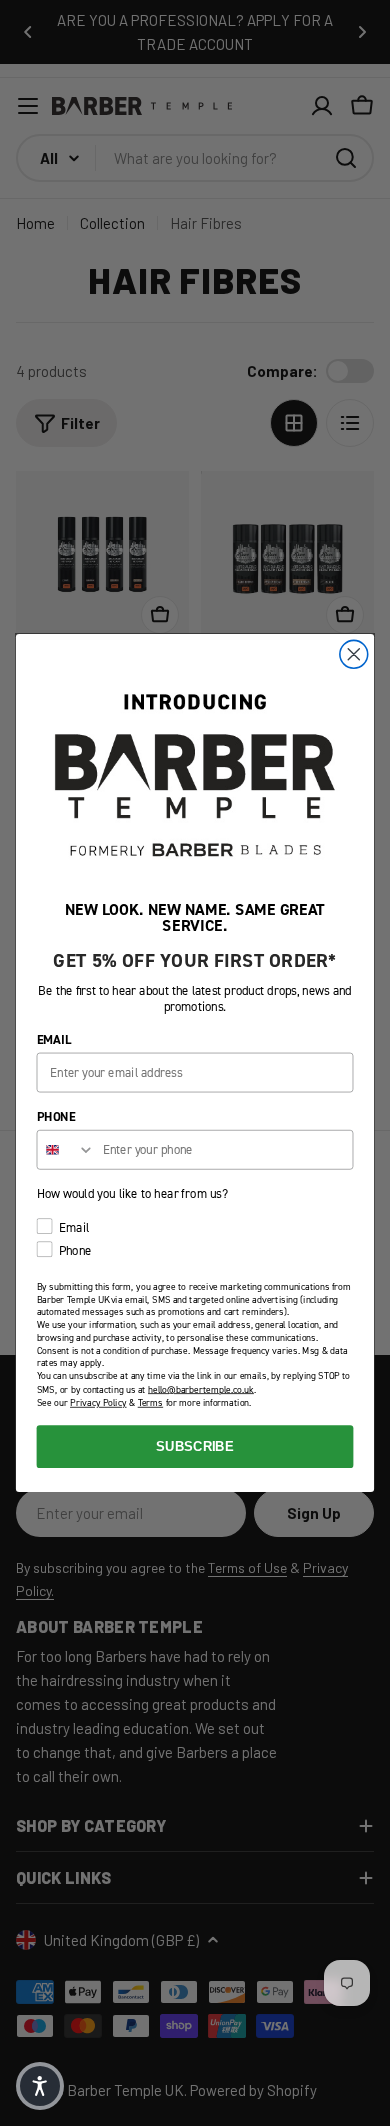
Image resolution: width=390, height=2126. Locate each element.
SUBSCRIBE (194, 1446)
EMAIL (54, 1039)
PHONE (56, 1116)
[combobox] (65, 1150)
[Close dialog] (354, 654)
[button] (40, 2086)
